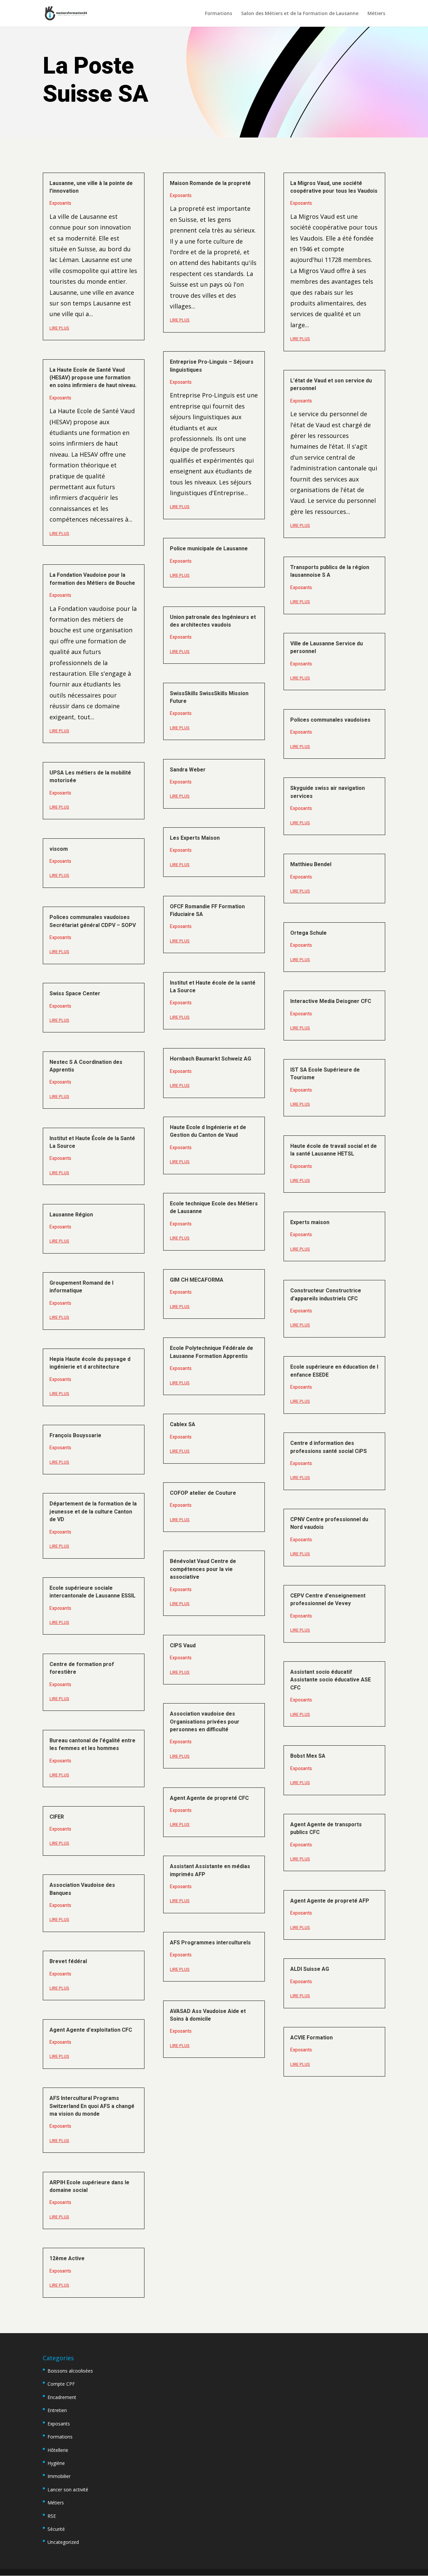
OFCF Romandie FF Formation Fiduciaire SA (207, 910)
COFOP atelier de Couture (203, 1493)
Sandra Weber (188, 770)
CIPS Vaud (183, 1646)
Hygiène (56, 2463)
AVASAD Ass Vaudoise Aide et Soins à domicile (208, 2015)
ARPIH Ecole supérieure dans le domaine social (89, 2186)
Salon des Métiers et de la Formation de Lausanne (300, 14)
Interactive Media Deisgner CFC (331, 1001)
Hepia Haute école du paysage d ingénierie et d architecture (90, 1363)
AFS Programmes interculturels (210, 1943)
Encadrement (62, 2397)
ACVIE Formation (311, 2038)
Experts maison (310, 1222)
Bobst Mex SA (308, 1756)
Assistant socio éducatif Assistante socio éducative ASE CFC (331, 1680)
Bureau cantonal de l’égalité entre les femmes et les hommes (92, 1744)
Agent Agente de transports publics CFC (326, 1828)
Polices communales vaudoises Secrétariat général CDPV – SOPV (93, 921)
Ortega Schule (308, 933)
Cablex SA (183, 1424)
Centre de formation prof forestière (82, 1668)
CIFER (57, 1817)
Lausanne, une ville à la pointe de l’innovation (91, 187)
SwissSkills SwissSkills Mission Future (209, 697)
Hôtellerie (58, 2450)
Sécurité (56, 2529)
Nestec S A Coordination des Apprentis (86, 1066)
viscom (59, 849)
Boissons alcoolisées (70, 2371)
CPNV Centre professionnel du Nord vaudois (329, 1523)
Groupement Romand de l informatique (81, 1287)
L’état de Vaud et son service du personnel (331, 385)
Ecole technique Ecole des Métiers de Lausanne (214, 1208)
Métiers (376, 14)
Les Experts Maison (195, 838)
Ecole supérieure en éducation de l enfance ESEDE (334, 1371)
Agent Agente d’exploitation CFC (91, 2030)
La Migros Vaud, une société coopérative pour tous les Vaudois (334, 187)
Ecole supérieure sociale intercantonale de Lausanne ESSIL (92, 1592)
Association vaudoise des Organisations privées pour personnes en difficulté (205, 1722)
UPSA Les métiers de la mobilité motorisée (90, 777)
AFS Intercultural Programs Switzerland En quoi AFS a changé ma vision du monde (92, 2106)
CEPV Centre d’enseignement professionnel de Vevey (328, 1600)
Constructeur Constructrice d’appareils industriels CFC (326, 1295)
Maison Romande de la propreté (210, 183)
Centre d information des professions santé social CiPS (329, 1447)
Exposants (60, 203)
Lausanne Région (71, 1215)
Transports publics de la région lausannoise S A (330, 571)
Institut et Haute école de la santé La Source (213, 987)
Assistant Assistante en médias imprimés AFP (210, 1870)
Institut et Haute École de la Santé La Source (92, 1142)
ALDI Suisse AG (310, 1969)
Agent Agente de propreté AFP (330, 1901)
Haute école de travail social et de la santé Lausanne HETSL (334, 1150)
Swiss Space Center (75, 994)
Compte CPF (61, 2384)
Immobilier (59, 2476)
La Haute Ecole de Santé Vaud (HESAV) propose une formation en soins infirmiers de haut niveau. (93, 378)
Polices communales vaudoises (330, 720)
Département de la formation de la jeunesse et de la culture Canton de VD (93, 1512)
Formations (219, 14)
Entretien (57, 2410)
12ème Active (67, 2259)
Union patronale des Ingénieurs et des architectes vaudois (213, 621)
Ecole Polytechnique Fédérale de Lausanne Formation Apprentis (211, 1352)
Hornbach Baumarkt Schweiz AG (210, 1059)
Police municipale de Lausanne (209, 549)
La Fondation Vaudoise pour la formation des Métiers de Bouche (92, 579)
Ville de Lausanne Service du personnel (327, 648)
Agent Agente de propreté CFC (209, 1798)
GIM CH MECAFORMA (197, 1280)
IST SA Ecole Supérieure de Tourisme (325, 1074)
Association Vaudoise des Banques (82, 1889)
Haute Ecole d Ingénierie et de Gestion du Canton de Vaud (208, 1131)
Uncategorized (63, 2542)
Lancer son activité (68, 2490)
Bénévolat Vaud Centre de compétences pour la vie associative (203, 1569)
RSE (52, 2516)
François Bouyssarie (75, 1436)
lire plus (59, 328)
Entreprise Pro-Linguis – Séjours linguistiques (212, 366)
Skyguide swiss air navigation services (328, 792)
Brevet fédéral (68, 1961)
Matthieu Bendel (311, 864)
